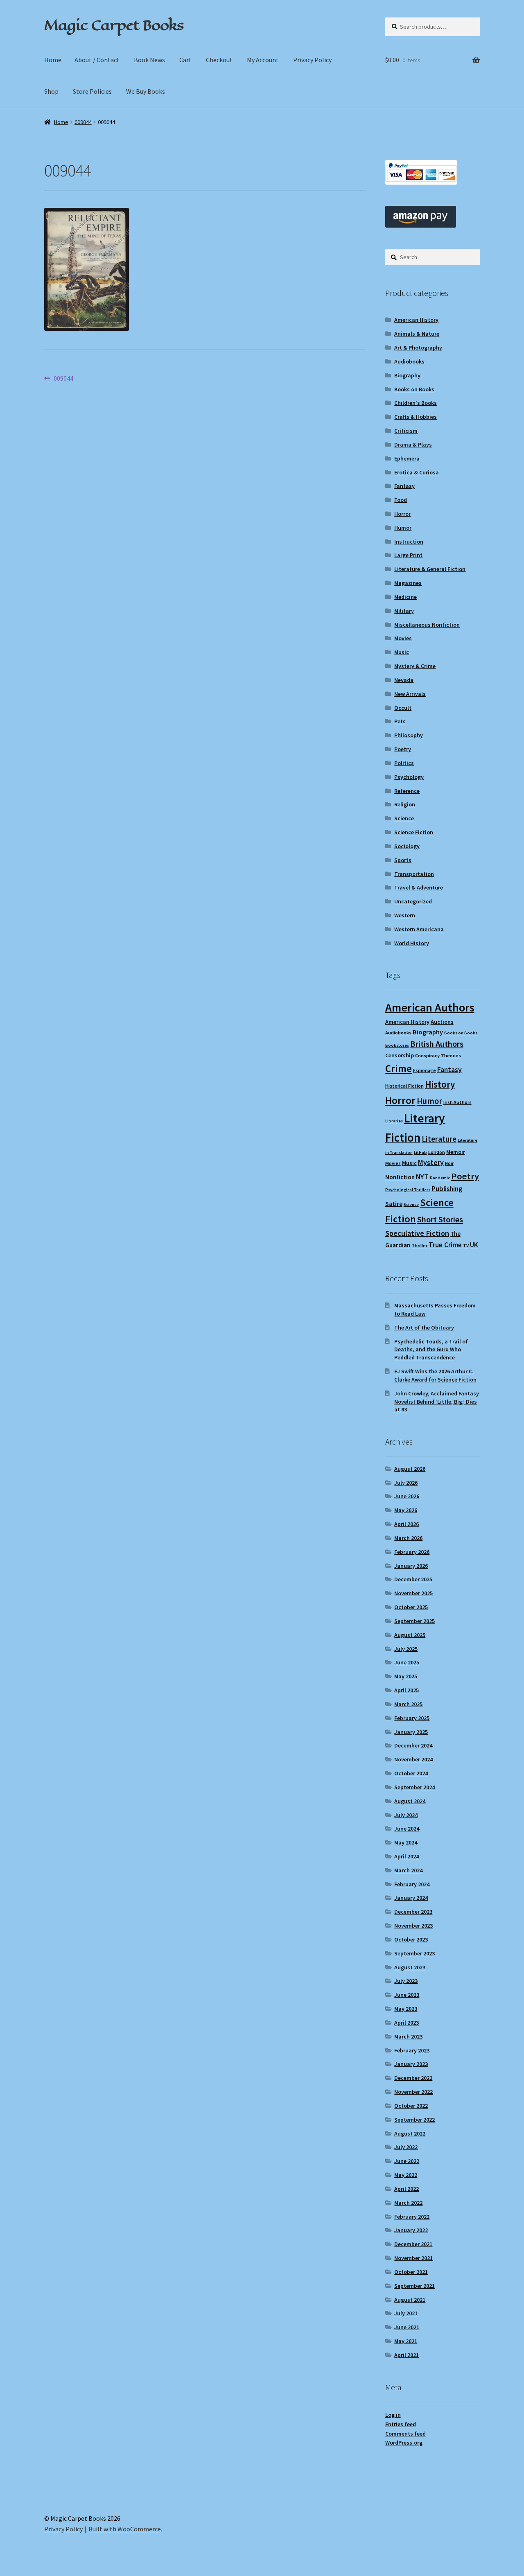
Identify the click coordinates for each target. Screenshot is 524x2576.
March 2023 (408, 2036)
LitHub (420, 1153)
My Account (263, 60)
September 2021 (414, 2286)
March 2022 (408, 2203)
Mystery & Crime (415, 666)
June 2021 (407, 2327)
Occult (403, 708)
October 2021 (411, 2272)
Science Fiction (414, 832)
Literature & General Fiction (430, 569)
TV (466, 1245)
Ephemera (407, 458)
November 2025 (413, 1593)
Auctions (442, 1022)
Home (53, 60)
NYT (422, 1177)
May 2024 (406, 1842)
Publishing (447, 1189)
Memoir (456, 1152)
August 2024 (410, 1801)
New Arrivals (410, 694)
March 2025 (408, 1704)
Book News (149, 60)
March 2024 (408, 1870)
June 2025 (407, 1662)
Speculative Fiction (417, 1233)
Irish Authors (457, 1102)
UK (474, 1245)
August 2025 (410, 1635)
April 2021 (407, 2355)
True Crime (445, 1245)
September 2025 (414, 1621)
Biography (407, 375)
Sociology (407, 846)
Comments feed (405, 2434)
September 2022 (414, 2120)
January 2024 (411, 1898)
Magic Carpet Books (114, 25)
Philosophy (409, 735)
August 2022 (410, 2133)
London (437, 1152)
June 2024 (407, 1829)
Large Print (408, 555)
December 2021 (413, 2244)
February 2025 (412, 1718)
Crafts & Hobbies (416, 417)
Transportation (414, 874)
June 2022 (407, 2161)
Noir (449, 1163)
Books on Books (414, 389)
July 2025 (406, 1649)
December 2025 (413, 1579)
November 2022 (413, 2092)
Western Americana (419, 929)
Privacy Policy (312, 60)
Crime (399, 1068)
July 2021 (406, 2313)
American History (416, 320)
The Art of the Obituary (424, 1328)
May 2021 (406, 2341)
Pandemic (440, 1178)
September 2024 (414, 1787)
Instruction (409, 542)
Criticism (406, 431)
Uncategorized (413, 901)
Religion (405, 804)
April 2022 (407, 2189)
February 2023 (412, 2050)
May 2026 (406, 1510)
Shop (51, 91)
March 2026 (408, 1538)
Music (402, 652)
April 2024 (407, 1856)
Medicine (405, 597)
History (440, 1084)
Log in (393, 2415)
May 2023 (406, 2009)
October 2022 (411, 2106)
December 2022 (413, 2078)
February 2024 (412, 1884)
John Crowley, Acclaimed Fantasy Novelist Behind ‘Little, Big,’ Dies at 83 (437, 1402)
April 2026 (407, 1524)
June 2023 (407, 1995)
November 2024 (413, 1759)
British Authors (437, 1044)
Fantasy (404, 486)
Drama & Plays (413, 445)
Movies (403, 638)
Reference (407, 791)
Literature (439, 1139)
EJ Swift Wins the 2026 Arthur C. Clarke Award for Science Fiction (435, 1375)
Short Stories (440, 1219)
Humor (403, 528)
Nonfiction (400, 1177)
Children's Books (416, 403)
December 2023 (413, 1912)
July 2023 (406, 1981)
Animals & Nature (417, 334)
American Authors (430, 1007)
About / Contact (97, 60)
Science (404, 818)
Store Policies (92, 91)
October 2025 (411, 1607)
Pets (400, 721)
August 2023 (410, 1967)
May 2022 (406, 2175)
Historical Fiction (404, 1086)
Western (405, 915)
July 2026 (406, 1483)
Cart (185, 60)
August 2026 (410, 1469)
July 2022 (406, 2147)
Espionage (425, 1070)
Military (404, 611)
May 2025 (406, 1676)
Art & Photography (418, 348)
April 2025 (407, 1690)
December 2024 (413, 1745)
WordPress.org (404, 2443)
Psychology (409, 777)
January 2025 (411, 1732)
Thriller (419, 1245)
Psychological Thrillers (408, 1190)
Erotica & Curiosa (417, 472)
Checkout (219, 60)
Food (401, 500)
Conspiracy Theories (438, 1055)
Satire (394, 1204)
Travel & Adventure (419, 887)
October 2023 (411, 1939)
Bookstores (397, 1045)
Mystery (431, 1162)
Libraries (394, 1121)
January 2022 (411, 2230)
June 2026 (407, 1496)
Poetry (403, 749)
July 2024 (406, 1815)
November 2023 (413, 1926)
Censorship (400, 1055)
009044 (83, 122)
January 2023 (411, 2064)
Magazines (408, 583)
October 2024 (411, 1773)
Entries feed (401, 2424)
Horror (402, 514)
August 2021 (410, 2300)
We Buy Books (146, 91)
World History (412, 943)
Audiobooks (409, 361)
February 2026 (412, 1552)
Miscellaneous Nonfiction (427, 625)
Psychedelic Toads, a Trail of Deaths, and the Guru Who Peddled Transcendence (431, 1350)
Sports (403, 860)
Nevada (404, 680)
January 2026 (411, 1566)
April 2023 (407, 2023)
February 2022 (412, 2217)
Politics (404, 763)
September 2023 (414, 1953)
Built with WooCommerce (125, 2529)
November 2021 (413, 2258)
